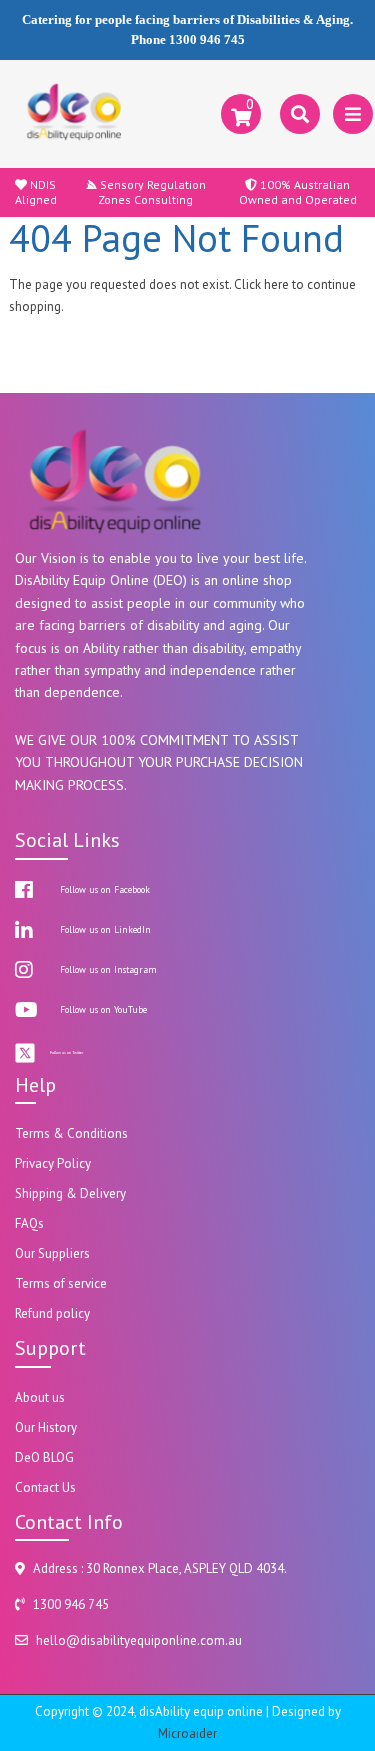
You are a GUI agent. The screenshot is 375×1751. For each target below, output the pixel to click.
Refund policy (52, 1313)
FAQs (29, 1223)
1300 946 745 (207, 39)
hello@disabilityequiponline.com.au (139, 1640)
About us (40, 1397)
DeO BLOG (44, 1457)
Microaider (187, 1733)
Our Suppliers (52, 1253)
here (276, 284)
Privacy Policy (53, 1163)
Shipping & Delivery (70, 1193)
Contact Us (45, 1487)
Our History (46, 1427)
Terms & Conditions (71, 1133)
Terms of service (61, 1283)
